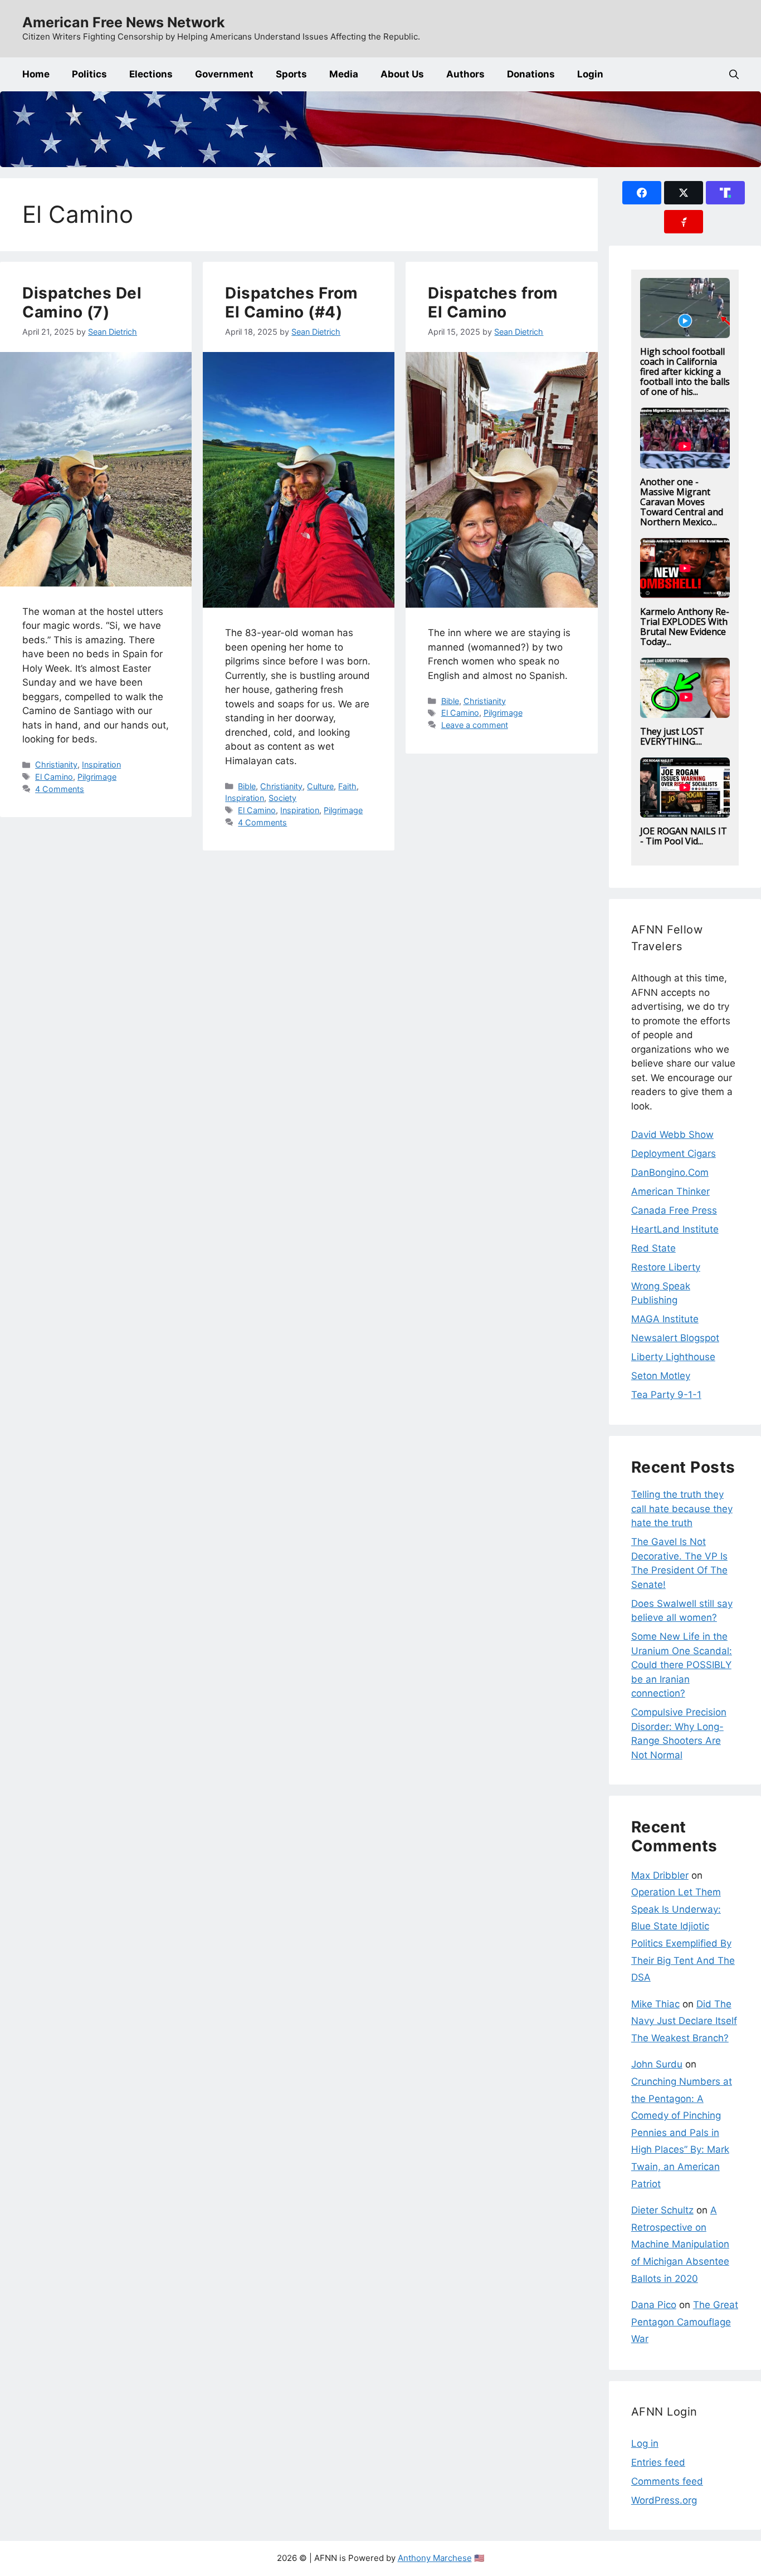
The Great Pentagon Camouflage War (685, 2322)
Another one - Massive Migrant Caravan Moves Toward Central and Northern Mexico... (682, 502)
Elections (151, 74)
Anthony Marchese (435, 2558)
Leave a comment (475, 725)
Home (36, 74)
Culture (320, 786)
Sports (291, 74)
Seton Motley (661, 1376)
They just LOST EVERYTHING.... (672, 736)
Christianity (56, 764)
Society (282, 798)
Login (590, 74)
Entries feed (658, 2462)
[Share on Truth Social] (725, 193)
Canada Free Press (674, 1210)
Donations (531, 74)
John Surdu (657, 2064)
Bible (247, 786)
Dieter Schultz (662, 2210)
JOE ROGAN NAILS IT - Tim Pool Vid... (684, 836)
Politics (89, 74)
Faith (347, 786)
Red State (653, 1248)
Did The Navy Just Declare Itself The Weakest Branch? (684, 2021)
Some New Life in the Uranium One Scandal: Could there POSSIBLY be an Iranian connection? (682, 1665)
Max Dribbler (660, 1875)
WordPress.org (664, 2500)
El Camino (54, 777)
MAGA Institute (665, 1319)
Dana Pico (654, 2305)
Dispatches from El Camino (493, 302)
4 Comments (60, 789)
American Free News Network (124, 22)
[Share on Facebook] (642, 193)
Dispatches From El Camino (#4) (292, 302)
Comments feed (667, 2481)
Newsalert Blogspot (675, 1338)
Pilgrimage (97, 777)
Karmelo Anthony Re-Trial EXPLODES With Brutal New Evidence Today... (685, 627)
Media (344, 74)
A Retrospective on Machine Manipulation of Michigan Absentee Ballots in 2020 (680, 2244)
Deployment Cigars (674, 1153)
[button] (734, 74)
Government (224, 74)
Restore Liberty (666, 1267)
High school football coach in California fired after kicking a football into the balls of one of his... (685, 372)
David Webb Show (672, 1135)
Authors (465, 74)
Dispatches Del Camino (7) (82, 302)
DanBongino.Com (670, 1172)
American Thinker (670, 1191)
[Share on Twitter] (684, 193)
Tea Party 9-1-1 (666, 1395)
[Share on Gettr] (684, 222)
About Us (402, 74)
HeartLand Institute (675, 1229)
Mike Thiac (655, 2004)
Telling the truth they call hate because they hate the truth (682, 1509)
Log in (645, 2443)
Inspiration (101, 764)
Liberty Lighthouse (673, 1357)
